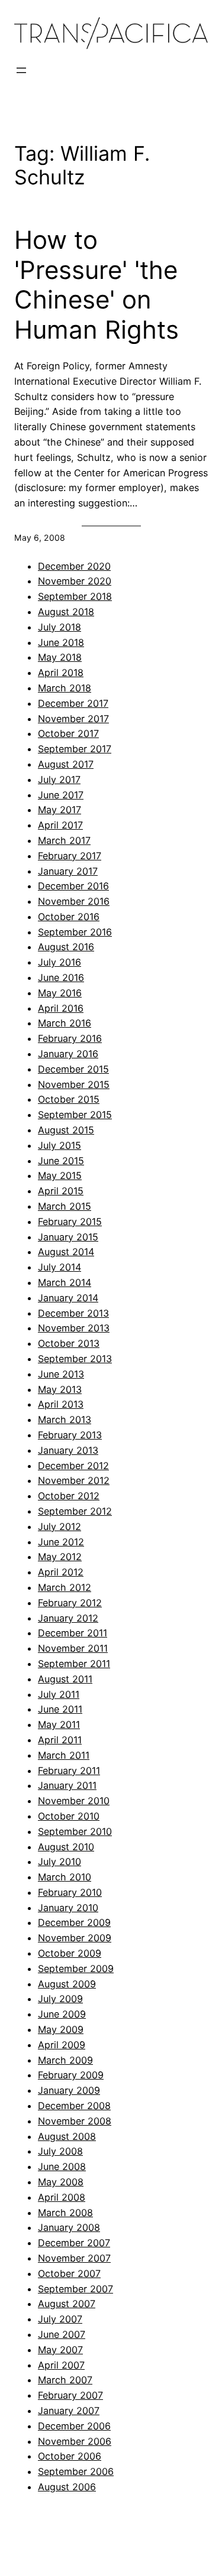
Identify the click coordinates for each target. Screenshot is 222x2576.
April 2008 (62, 2197)
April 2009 (62, 2045)
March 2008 (65, 2213)
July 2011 (59, 1694)
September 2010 (75, 1831)
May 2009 (61, 2029)
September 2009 (76, 1968)
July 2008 (60, 2151)
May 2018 (60, 657)
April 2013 (61, 1404)
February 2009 (71, 2075)
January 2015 (68, 1237)
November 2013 (74, 1328)
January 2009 (69, 2090)
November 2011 (73, 1648)
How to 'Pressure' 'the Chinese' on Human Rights (96, 285)
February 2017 (70, 856)
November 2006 (75, 2441)
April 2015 (61, 1191)
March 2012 (65, 1587)
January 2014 (68, 1298)
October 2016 (69, 917)
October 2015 (69, 1099)
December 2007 (74, 2243)
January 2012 (68, 1618)
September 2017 (75, 749)
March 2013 (65, 1419)
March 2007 (65, 2380)
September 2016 (75, 932)
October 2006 (70, 2456)
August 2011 (65, 1679)
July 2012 (59, 1526)
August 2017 (66, 764)
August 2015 (66, 1130)
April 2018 (61, 673)
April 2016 (61, 1008)
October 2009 (70, 1953)
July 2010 (59, 1862)
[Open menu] (21, 70)
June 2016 (61, 977)
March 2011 (64, 1755)
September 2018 (75, 596)
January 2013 (68, 1450)
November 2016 (74, 901)
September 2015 (75, 1115)
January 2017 (68, 871)
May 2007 (60, 2350)
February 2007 (70, 2395)
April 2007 (61, 2365)
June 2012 (61, 1542)
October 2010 (69, 1816)
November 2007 (74, 2258)
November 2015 (74, 1084)
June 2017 (61, 795)
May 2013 (60, 1389)
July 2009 (60, 1999)
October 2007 (69, 2273)
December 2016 (73, 886)
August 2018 (66, 612)
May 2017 (59, 810)
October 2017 (68, 733)
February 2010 (70, 1892)
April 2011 (60, 1740)
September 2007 (75, 2289)
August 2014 (66, 1252)
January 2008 (69, 2227)
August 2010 (66, 1847)
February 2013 (70, 1435)
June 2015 (61, 1161)
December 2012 (73, 1466)
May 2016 (60, 993)
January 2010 (68, 1908)
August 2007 (67, 2304)
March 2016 (65, 1023)
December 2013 (73, 1313)
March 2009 (65, 2060)
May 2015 (60, 1175)
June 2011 (60, 1709)
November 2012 (74, 1480)
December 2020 (74, 566)
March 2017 (64, 840)
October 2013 (69, 1343)
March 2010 (65, 1877)
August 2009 (67, 1984)
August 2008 (67, 2136)
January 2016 (68, 1054)
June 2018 (61, 642)
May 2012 (60, 1557)
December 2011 (73, 1633)
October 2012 (69, 1496)
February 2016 (70, 1038)
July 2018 (59, 627)
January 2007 (69, 2411)
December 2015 (73, 1069)
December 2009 (74, 1922)
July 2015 (59, 1145)
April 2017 (60, 825)
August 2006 (67, 2487)
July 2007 (60, 2319)
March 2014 (65, 1282)
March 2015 (65, 1206)
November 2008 (75, 2121)
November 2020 (75, 581)
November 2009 (75, 1938)
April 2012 (61, 1572)
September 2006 (76, 2471)
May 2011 (59, 1724)
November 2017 (73, 719)
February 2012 (70, 1603)
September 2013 (75, 1359)
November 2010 (74, 1801)
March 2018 (65, 688)
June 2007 (62, 2334)
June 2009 (62, 2014)
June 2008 (62, 2166)
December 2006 (74, 2426)
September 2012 (75, 1511)
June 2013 (61, 1374)
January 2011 (67, 1785)
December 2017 (73, 703)
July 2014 (59, 1267)
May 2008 (61, 2182)
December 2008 (74, 2106)
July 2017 (59, 779)
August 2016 (66, 947)
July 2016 (59, 962)
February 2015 (70, 1222)
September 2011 (74, 1664)
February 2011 (69, 1771)
